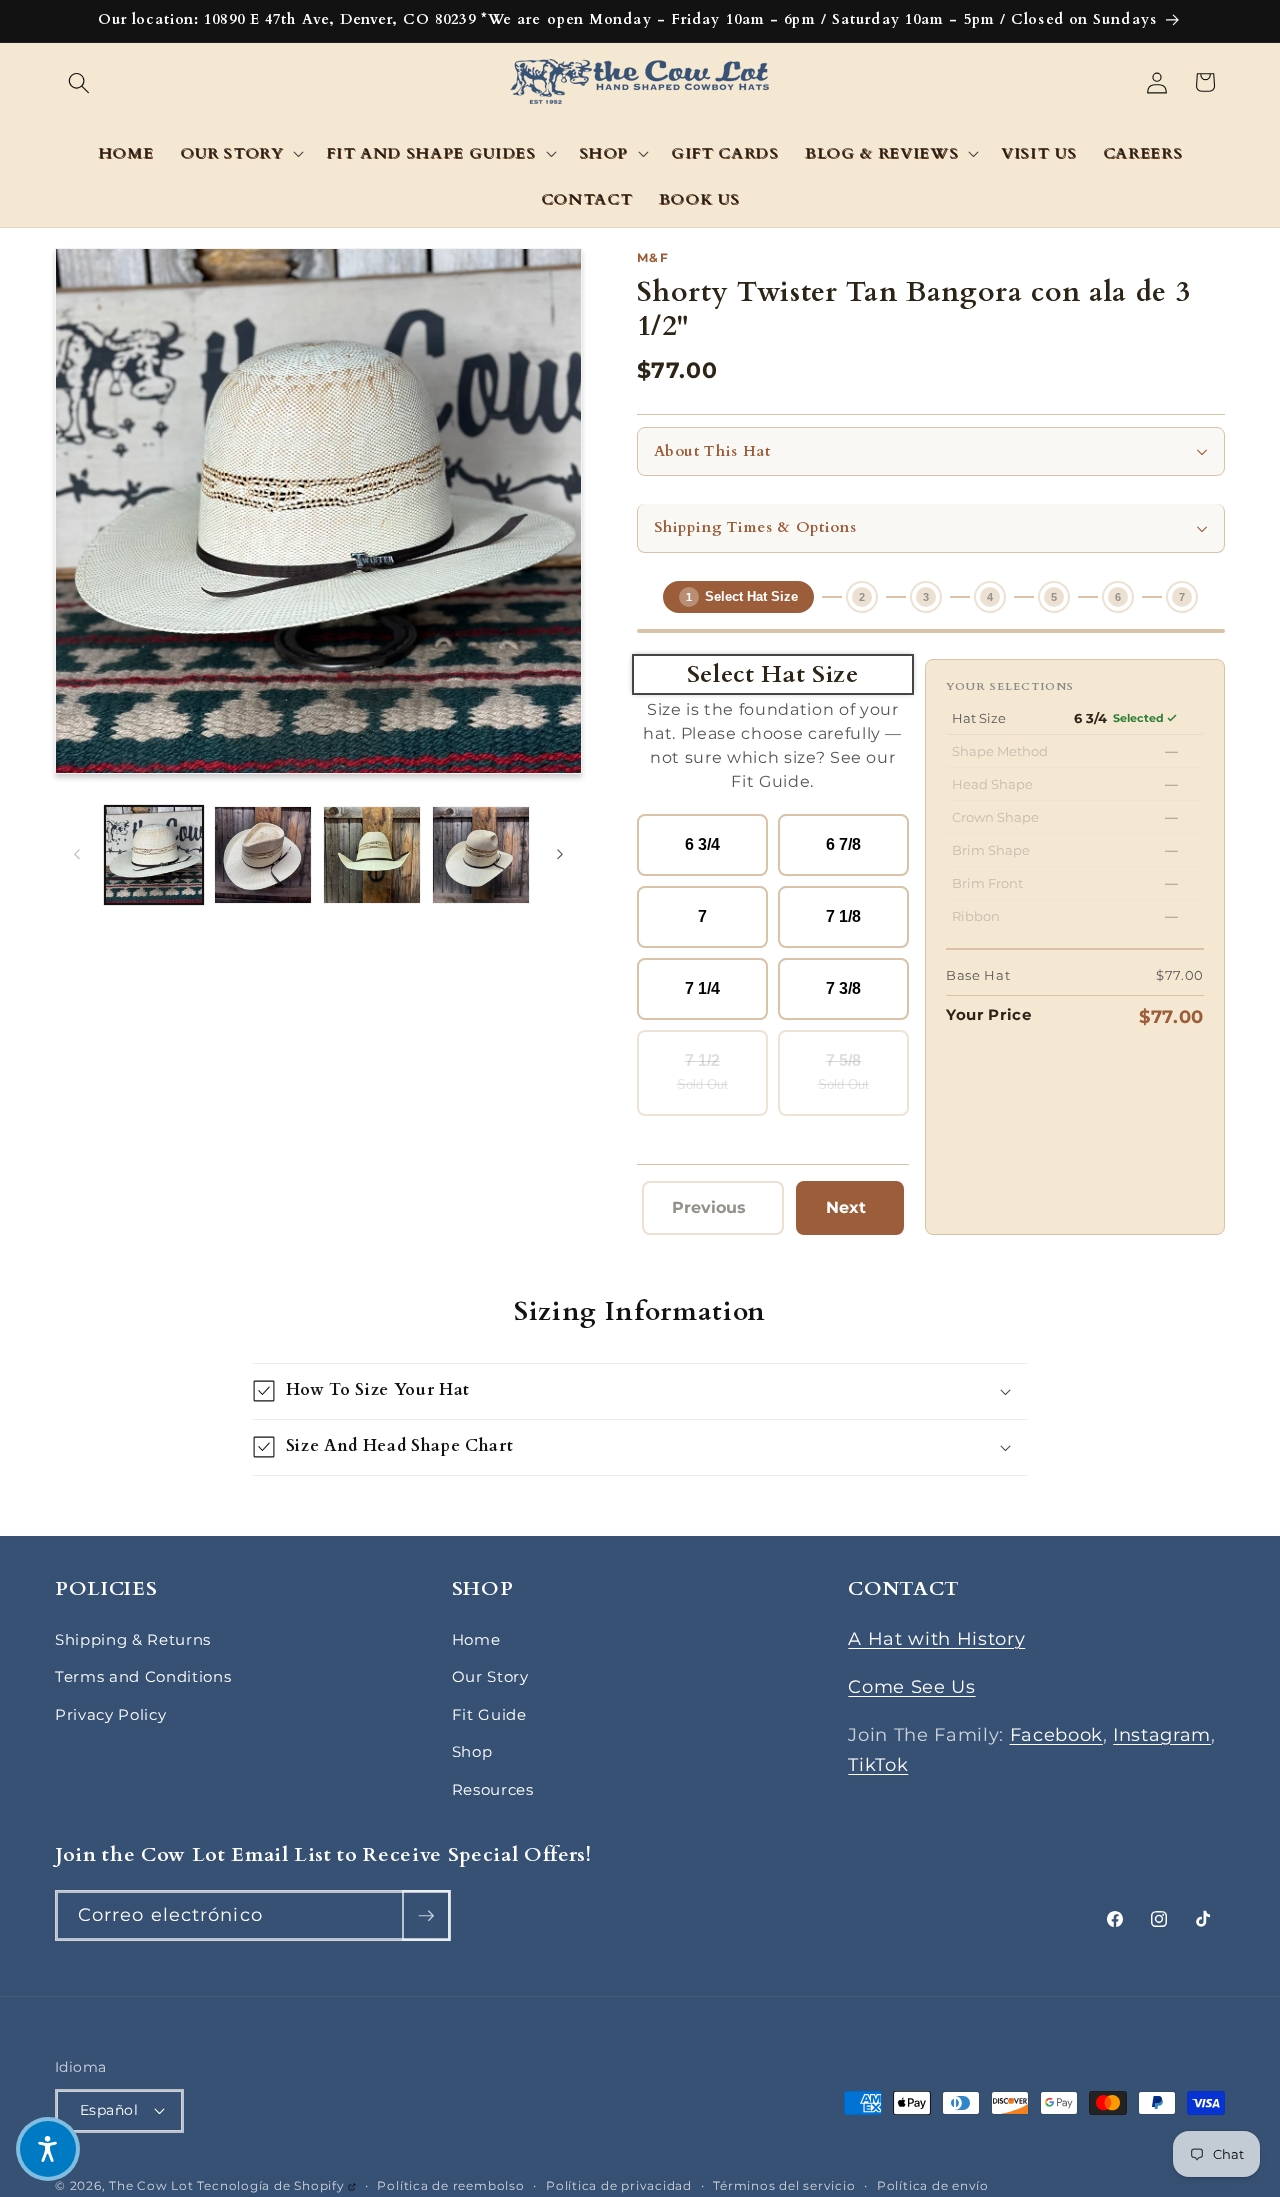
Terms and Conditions (143, 1676)
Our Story (490, 1676)
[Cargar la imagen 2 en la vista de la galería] (263, 855)
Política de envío (933, 2185)
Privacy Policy (110, 1714)
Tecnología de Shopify (276, 2185)
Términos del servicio (784, 2185)
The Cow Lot (151, 2185)
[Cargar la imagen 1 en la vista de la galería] (154, 855)
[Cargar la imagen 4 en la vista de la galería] (481, 855)
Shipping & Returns (133, 1639)
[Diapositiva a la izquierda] (77, 855)
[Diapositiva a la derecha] (560, 855)
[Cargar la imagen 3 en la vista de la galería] (372, 855)
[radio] (702, 845)
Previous (714, 1213)
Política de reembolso (450, 2185)
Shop (472, 1751)
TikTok (878, 1764)
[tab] (738, 597)
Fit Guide (489, 1714)
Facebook (1056, 1734)
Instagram (1162, 1734)
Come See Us (911, 1686)
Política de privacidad (619, 2185)
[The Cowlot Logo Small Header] (640, 83)
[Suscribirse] (426, 1916)
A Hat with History (936, 1638)
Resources (493, 1789)
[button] (79, 82)
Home (476, 1639)
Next (856, 1213)
